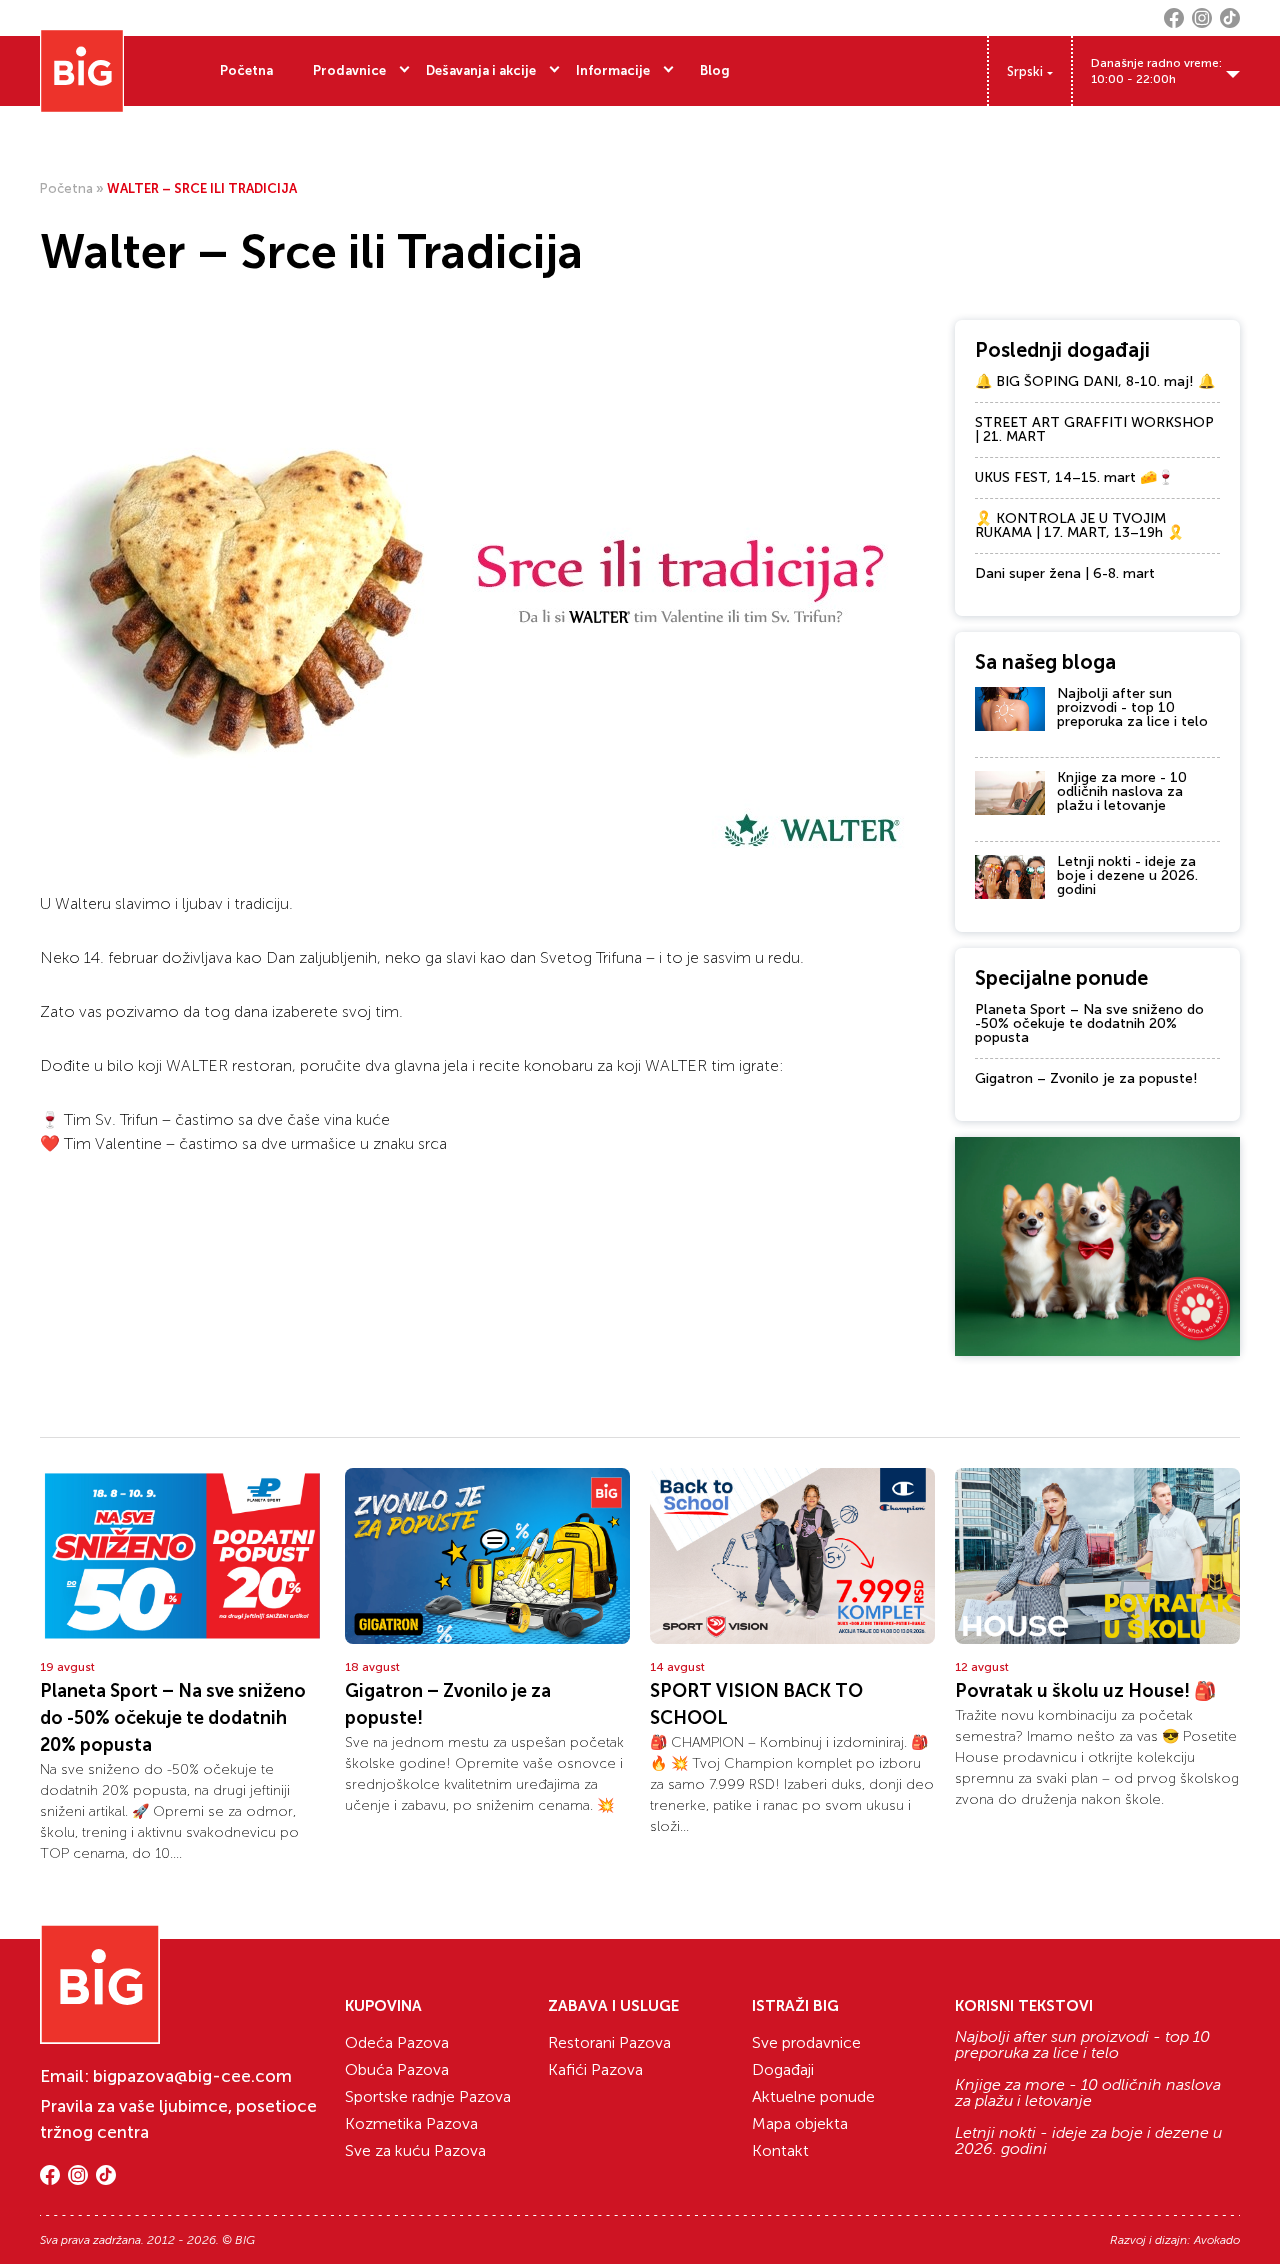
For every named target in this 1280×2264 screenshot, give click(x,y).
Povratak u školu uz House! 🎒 (1085, 1691)
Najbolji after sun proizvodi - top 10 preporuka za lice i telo (1132, 707)
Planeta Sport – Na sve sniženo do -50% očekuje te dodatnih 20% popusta (1089, 1023)
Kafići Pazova (595, 2069)
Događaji (783, 2069)
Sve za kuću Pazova (415, 2150)
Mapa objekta (800, 2123)
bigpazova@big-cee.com (192, 2076)
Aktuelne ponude (813, 2096)
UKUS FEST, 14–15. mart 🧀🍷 (1074, 477)
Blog (715, 70)
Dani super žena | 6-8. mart (1065, 573)
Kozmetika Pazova (411, 2123)
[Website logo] (82, 71)
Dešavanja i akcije (481, 70)
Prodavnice (349, 70)
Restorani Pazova (609, 2042)
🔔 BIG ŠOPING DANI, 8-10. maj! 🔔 (1095, 381)
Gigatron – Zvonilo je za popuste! (1086, 1078)
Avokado (1217, 2240)
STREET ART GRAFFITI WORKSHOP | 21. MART (1094, 429)
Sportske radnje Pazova (428, 2096)
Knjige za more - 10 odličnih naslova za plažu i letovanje (1122, 791)
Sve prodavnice (806, 2042)
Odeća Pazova (397, 2042)
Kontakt (780, 2150)
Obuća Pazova (397, 2069)
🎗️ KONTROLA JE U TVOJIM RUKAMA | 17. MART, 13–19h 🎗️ (1079, 525)
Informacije (613, 70)
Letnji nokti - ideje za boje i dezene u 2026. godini (1127, 875)
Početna (246, 70)
